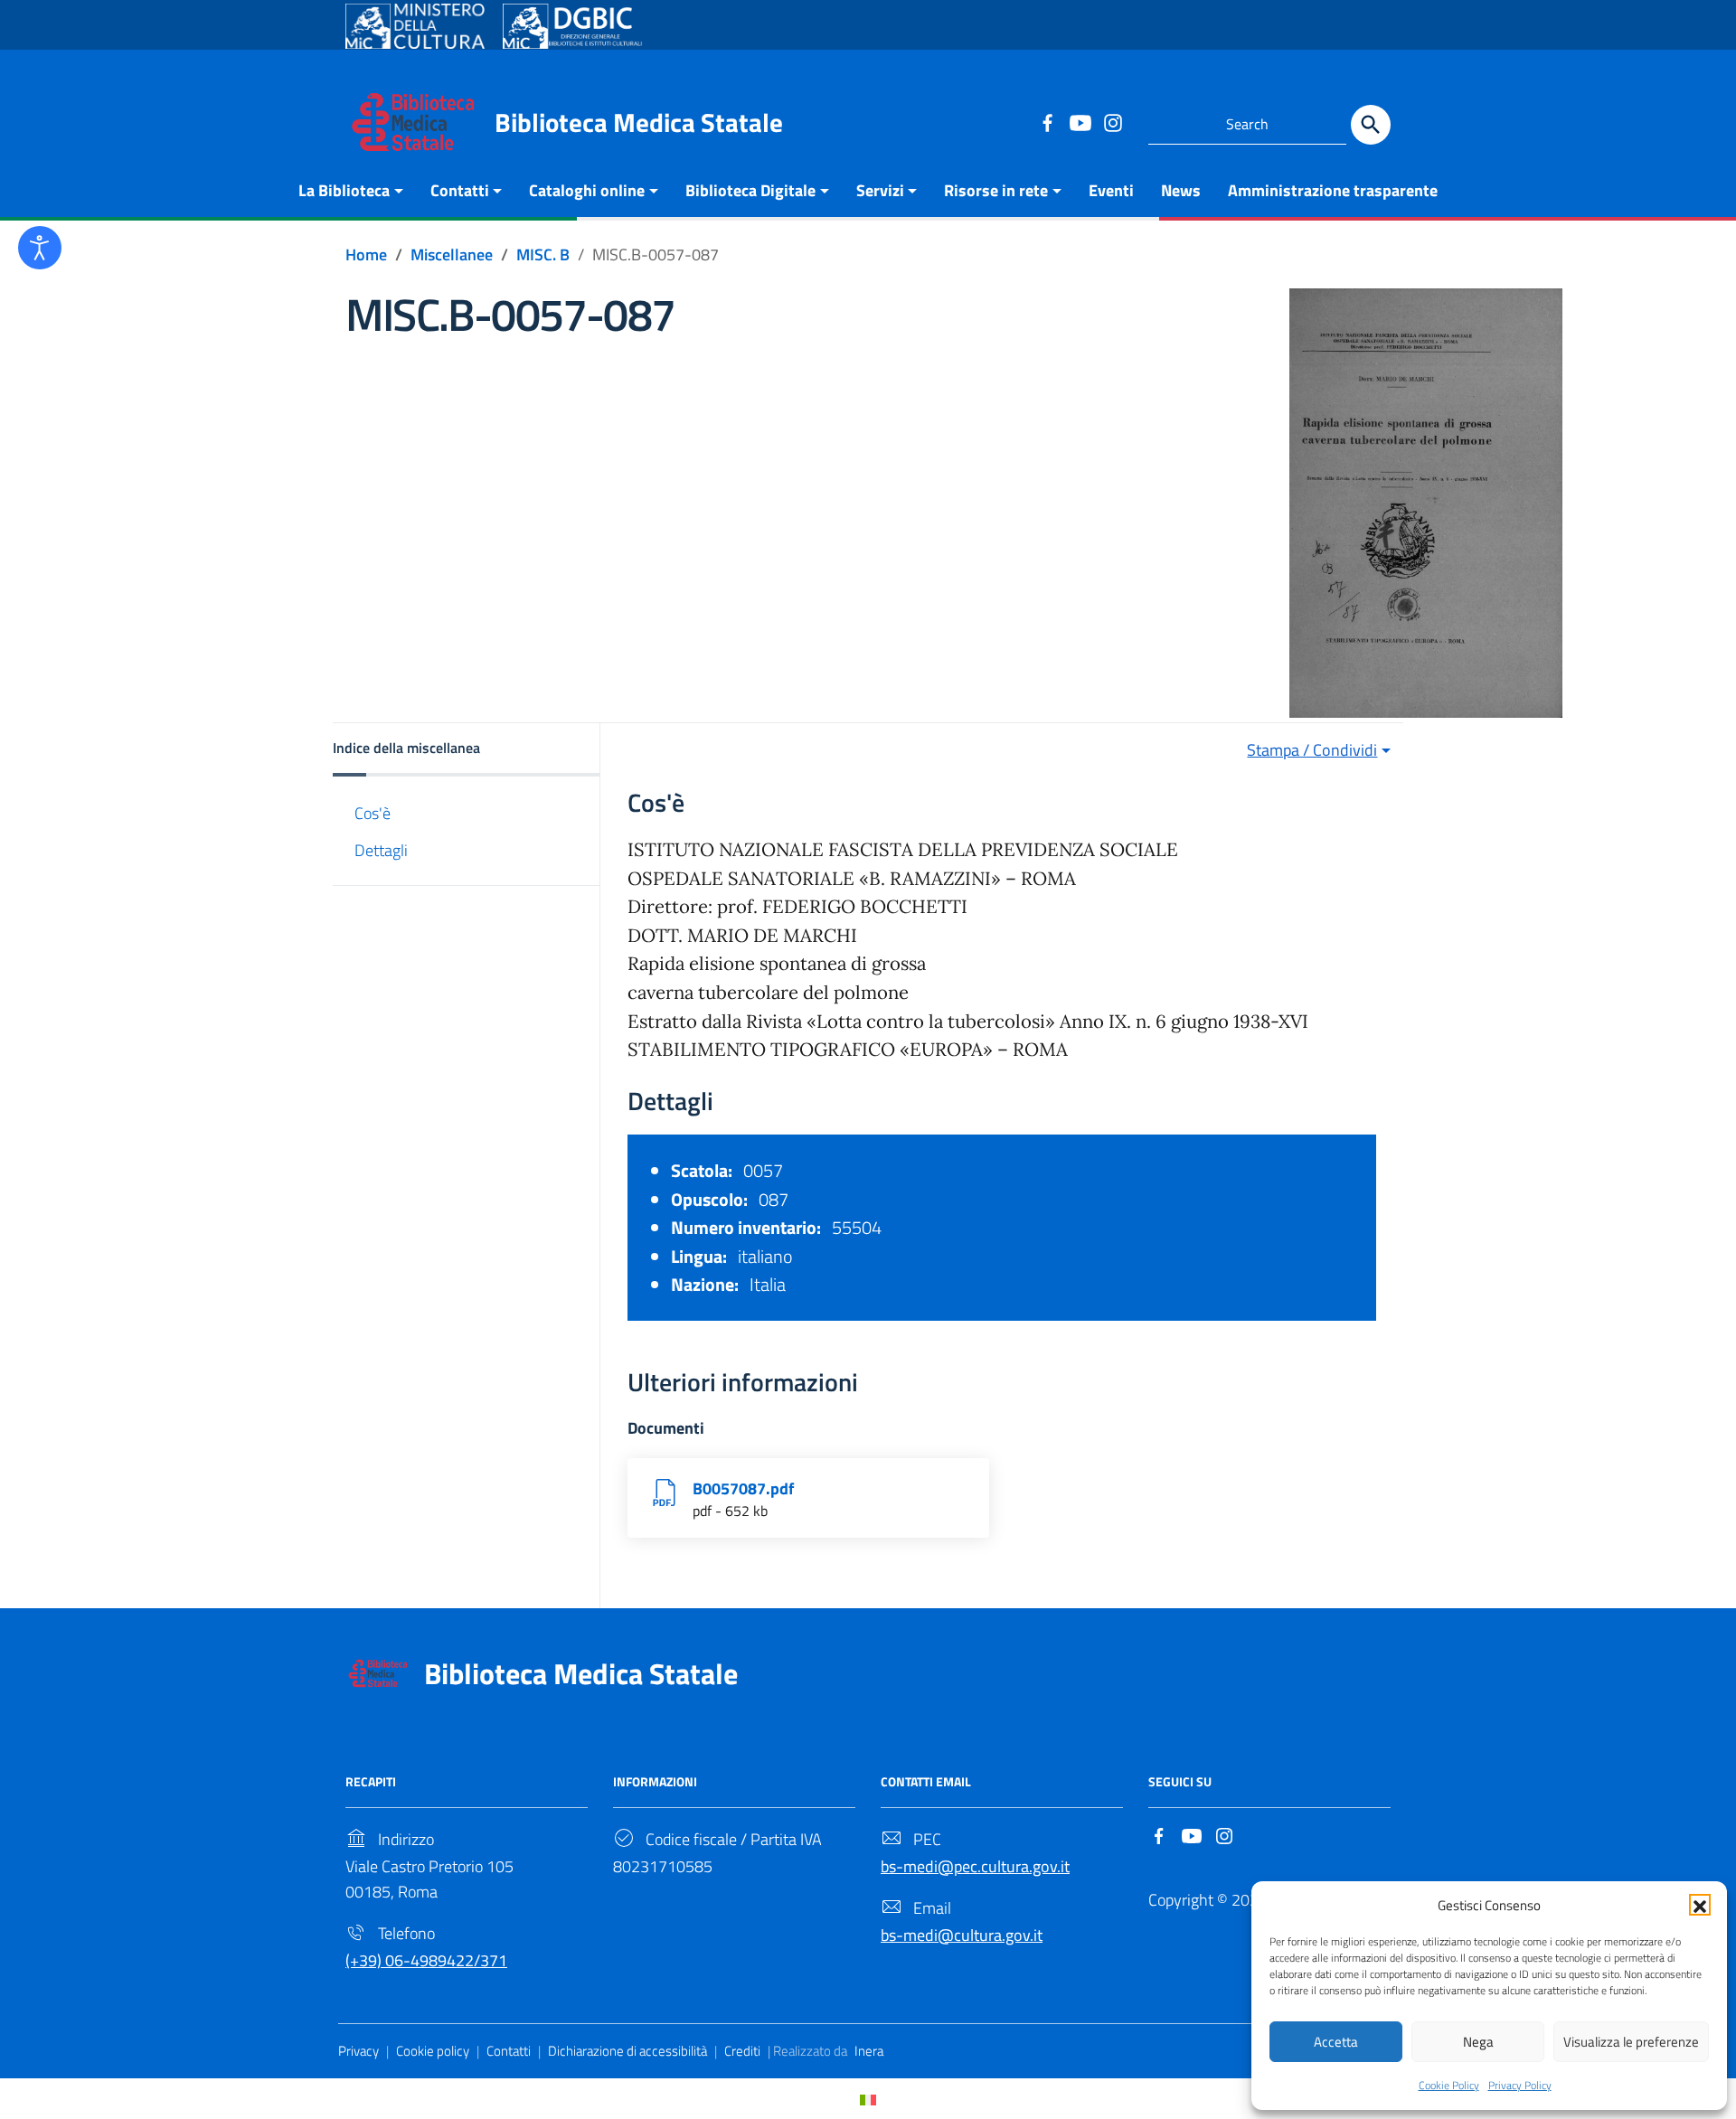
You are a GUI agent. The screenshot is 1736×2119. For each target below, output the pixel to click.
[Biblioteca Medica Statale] (413, 121)
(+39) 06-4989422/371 (426, 1960)
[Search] (1371, 125)
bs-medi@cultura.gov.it (962, 1935)
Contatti (460, 190)
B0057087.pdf (743, 1488)
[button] (1700, 1905)
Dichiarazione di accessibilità (627, 2051)
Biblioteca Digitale (750, 190)
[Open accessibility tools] (40, 248)
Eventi (1111, 190)
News (1181, 190)
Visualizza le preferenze (1631, 2042)
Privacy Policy (1520, 2085)
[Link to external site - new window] (415, 26)
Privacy (359, 2051)
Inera (869, 2051)
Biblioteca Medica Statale (639, 122)
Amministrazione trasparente (1333, 190)
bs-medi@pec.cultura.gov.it (975, 1866)
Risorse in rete (996, 190)
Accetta (1336, 2042)
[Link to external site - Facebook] (1047, 122)
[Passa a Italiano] (868, 2099)
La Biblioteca (344, 190)
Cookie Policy (1449, 2085)
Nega (1478, 2042)
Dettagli (381, 850)
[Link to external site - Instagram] (1112, 122)
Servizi (880, 190)
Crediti (742, 2051)
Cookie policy (433, 2051)
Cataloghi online (587, 190)
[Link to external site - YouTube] (1080, 122)
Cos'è (373, 813)
